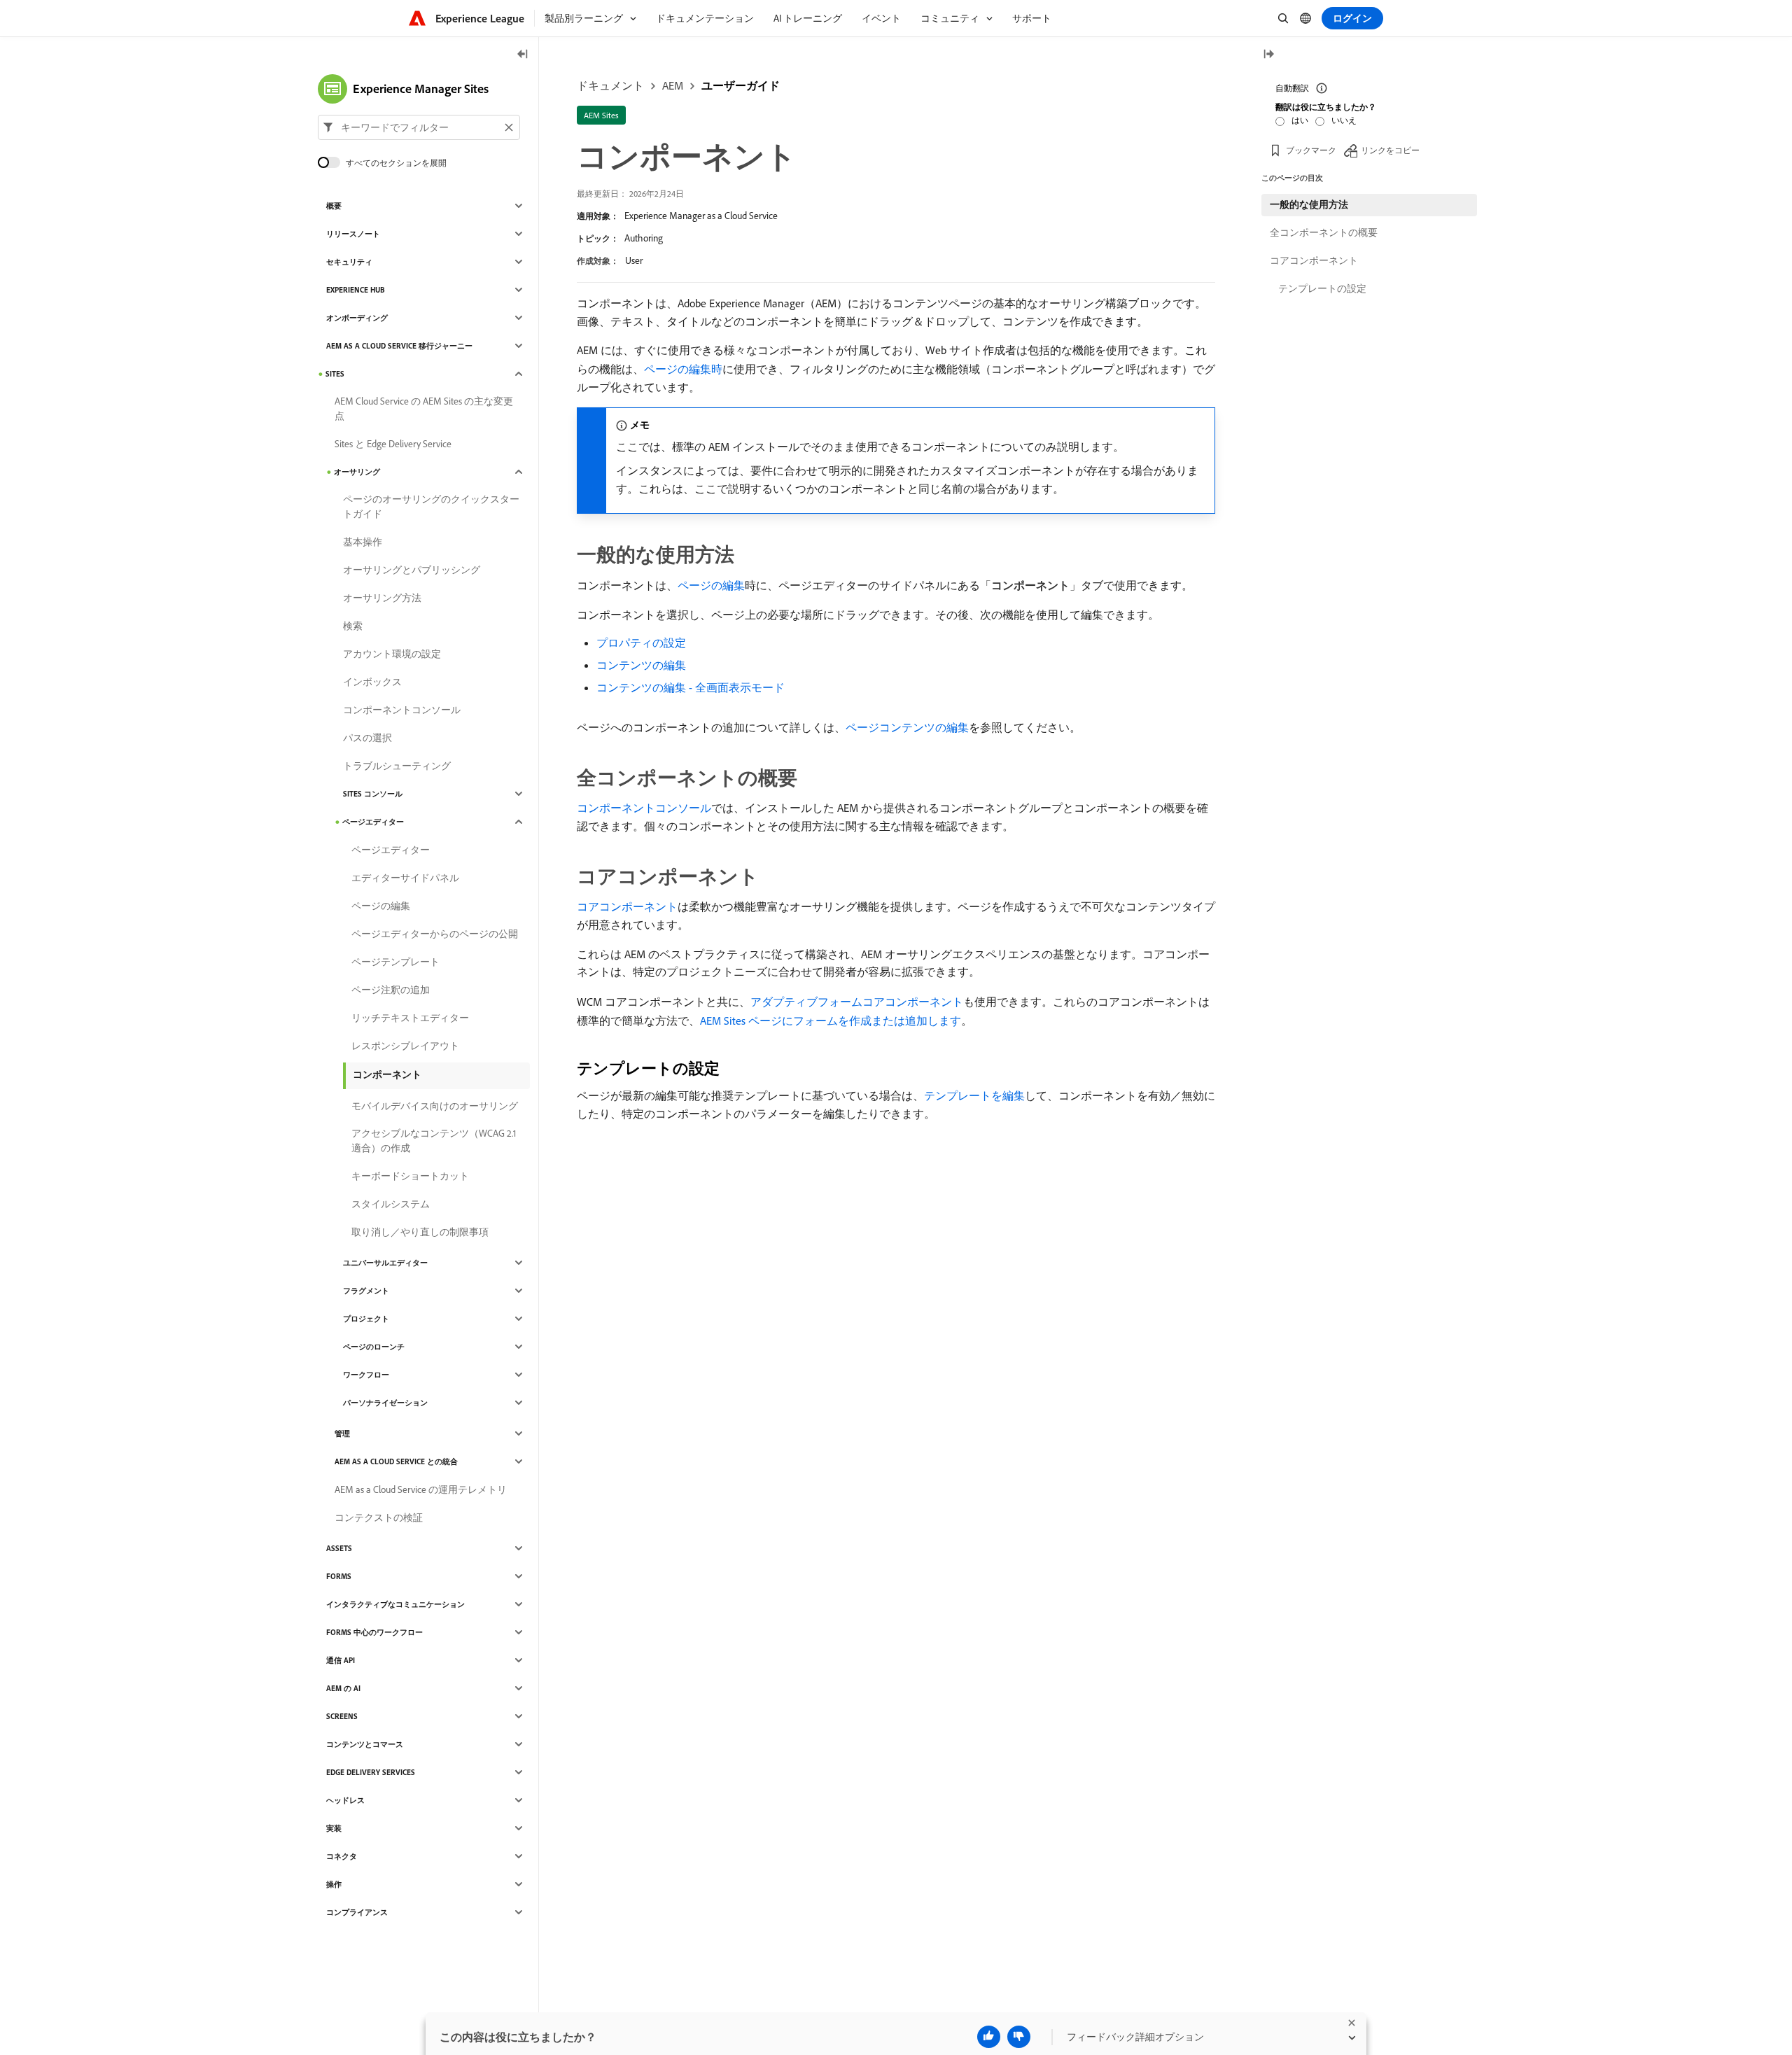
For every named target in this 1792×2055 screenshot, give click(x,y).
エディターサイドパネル (405, 878)
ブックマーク (1311, 150)
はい (1300, 120)
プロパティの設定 (641, 643)
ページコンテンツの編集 (907, 727)
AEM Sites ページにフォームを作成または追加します (831, 1021)
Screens (342, 1716)
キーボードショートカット (410, 1176)
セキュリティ (349, 262)
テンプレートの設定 (1322, 288)
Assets (339, 1548)
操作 (334, 1884)
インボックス (372, 682)
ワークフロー (366, 1375)
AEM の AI (343, 1688)
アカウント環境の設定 (392, 654)
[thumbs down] (1019, 2037)
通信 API (341, 1660)
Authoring (644, 238)
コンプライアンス (357, 1912)
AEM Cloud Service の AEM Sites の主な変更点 (424, 408)
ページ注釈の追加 (391, 990)
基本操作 (363, 542)
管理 (342, 1433)
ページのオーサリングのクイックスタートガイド (431, 506)
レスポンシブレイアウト (405, 1046)
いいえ (1344, 120)
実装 (334, 1828)
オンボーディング (357, 318)
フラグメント (366, 1291)
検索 (353, 626)
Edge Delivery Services (371, 1772)
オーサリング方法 (382, 598)
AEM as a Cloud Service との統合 (396, 1461)
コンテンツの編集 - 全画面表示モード (691, 687)
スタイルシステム (391, 1204)
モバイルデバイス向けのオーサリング (435, 1106)
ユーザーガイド (741, 85)
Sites (335, 374)
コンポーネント (387, 1074)
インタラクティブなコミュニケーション (395, 1604)
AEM (673, 85)
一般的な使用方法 (1309, 204)
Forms (339, 1576)
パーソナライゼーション (385, 1403)
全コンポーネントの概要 (1324, 232)
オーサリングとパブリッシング (412, 570)
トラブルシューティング (397, 766)
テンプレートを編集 (974, 1095)
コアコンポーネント (627, 906)
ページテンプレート (395, 962)
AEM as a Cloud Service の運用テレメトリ (421, 1489)
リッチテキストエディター (410, 1018)
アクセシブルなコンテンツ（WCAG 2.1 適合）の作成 (434, 1141)
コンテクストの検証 (379, 1517)
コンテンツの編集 (641, 665)
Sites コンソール (373, 794)
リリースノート (353, 234)
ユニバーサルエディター (385, 1263)
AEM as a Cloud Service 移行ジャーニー (399, 346)
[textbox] (419, 127)
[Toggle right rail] (1268, 55)
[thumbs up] (989, 2037)
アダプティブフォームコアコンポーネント (857, 1002)
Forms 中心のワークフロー (374, 1632)
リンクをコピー (1390, 150)
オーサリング (357, 472)
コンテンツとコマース (365, 1744)
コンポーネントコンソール (644, 808)
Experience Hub (356, 290)
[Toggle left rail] (523, 55)
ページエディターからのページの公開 (435, 934)
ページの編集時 (683, 369)
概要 (334, 206)
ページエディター (373, 822)
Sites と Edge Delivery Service (393, 444)
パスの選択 (367, 738)
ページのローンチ (374, 1347)
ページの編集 (711, 585)
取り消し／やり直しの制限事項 (420, 1232)
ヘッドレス (345, 1800)
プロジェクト (366, 1319)
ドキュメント (610, 85)
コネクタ (342, 1856)
